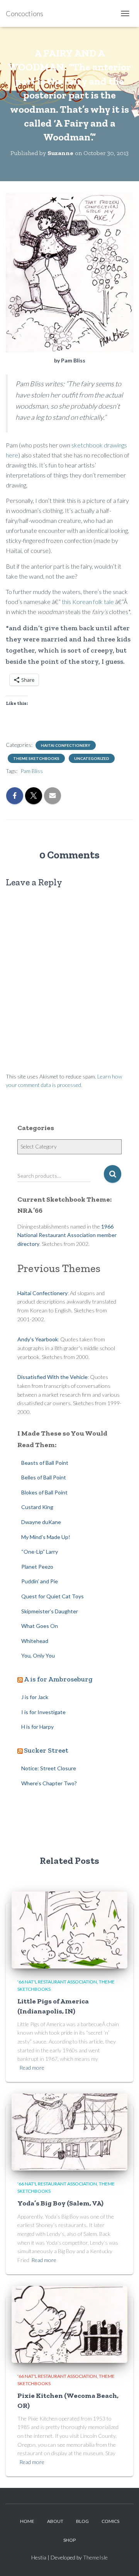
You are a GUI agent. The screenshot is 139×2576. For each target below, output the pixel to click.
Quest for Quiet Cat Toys (53, 1596)
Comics (110, 2521)
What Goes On (40, 1626)
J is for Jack (35, 1697)
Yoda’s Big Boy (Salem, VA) (60, 2203)
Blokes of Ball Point (44, 1492)
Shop (69, 2540)
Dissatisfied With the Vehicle (53, 1377)
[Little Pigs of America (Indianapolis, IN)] (69, 1929)
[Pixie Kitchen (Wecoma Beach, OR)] (69, 2323)
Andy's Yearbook (38, 1339)
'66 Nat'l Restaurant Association (57, 1982)
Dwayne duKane (41, 1522)
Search (113, 1174)
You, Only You (38, 1655)
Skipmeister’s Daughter (50, 1611)
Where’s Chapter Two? (49, 1783)
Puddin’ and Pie (40, 1581)
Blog (82, 2521)
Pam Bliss (32, 771)
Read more (32, 2068)
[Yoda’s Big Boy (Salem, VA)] (69, 2131)
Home (27, 2521)
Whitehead (35, 1641)
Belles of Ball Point (44, 1477)
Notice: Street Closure (49, 1768)
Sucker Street (46, 1750)
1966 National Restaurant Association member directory (67, 1235)
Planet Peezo (37, 1567)
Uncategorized (92, 758)
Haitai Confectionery (66, 745)
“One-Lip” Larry (40, 1552)
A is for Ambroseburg (58, 1679)
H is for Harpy (37, 1727)
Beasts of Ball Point (45, 1463)
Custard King (37, 1507)
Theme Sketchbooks (36, 758)
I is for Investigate (43, 1712)
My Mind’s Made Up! (46, 1537)
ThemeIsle (95, 2557)
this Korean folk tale (88, 602)
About (55, 2521)
